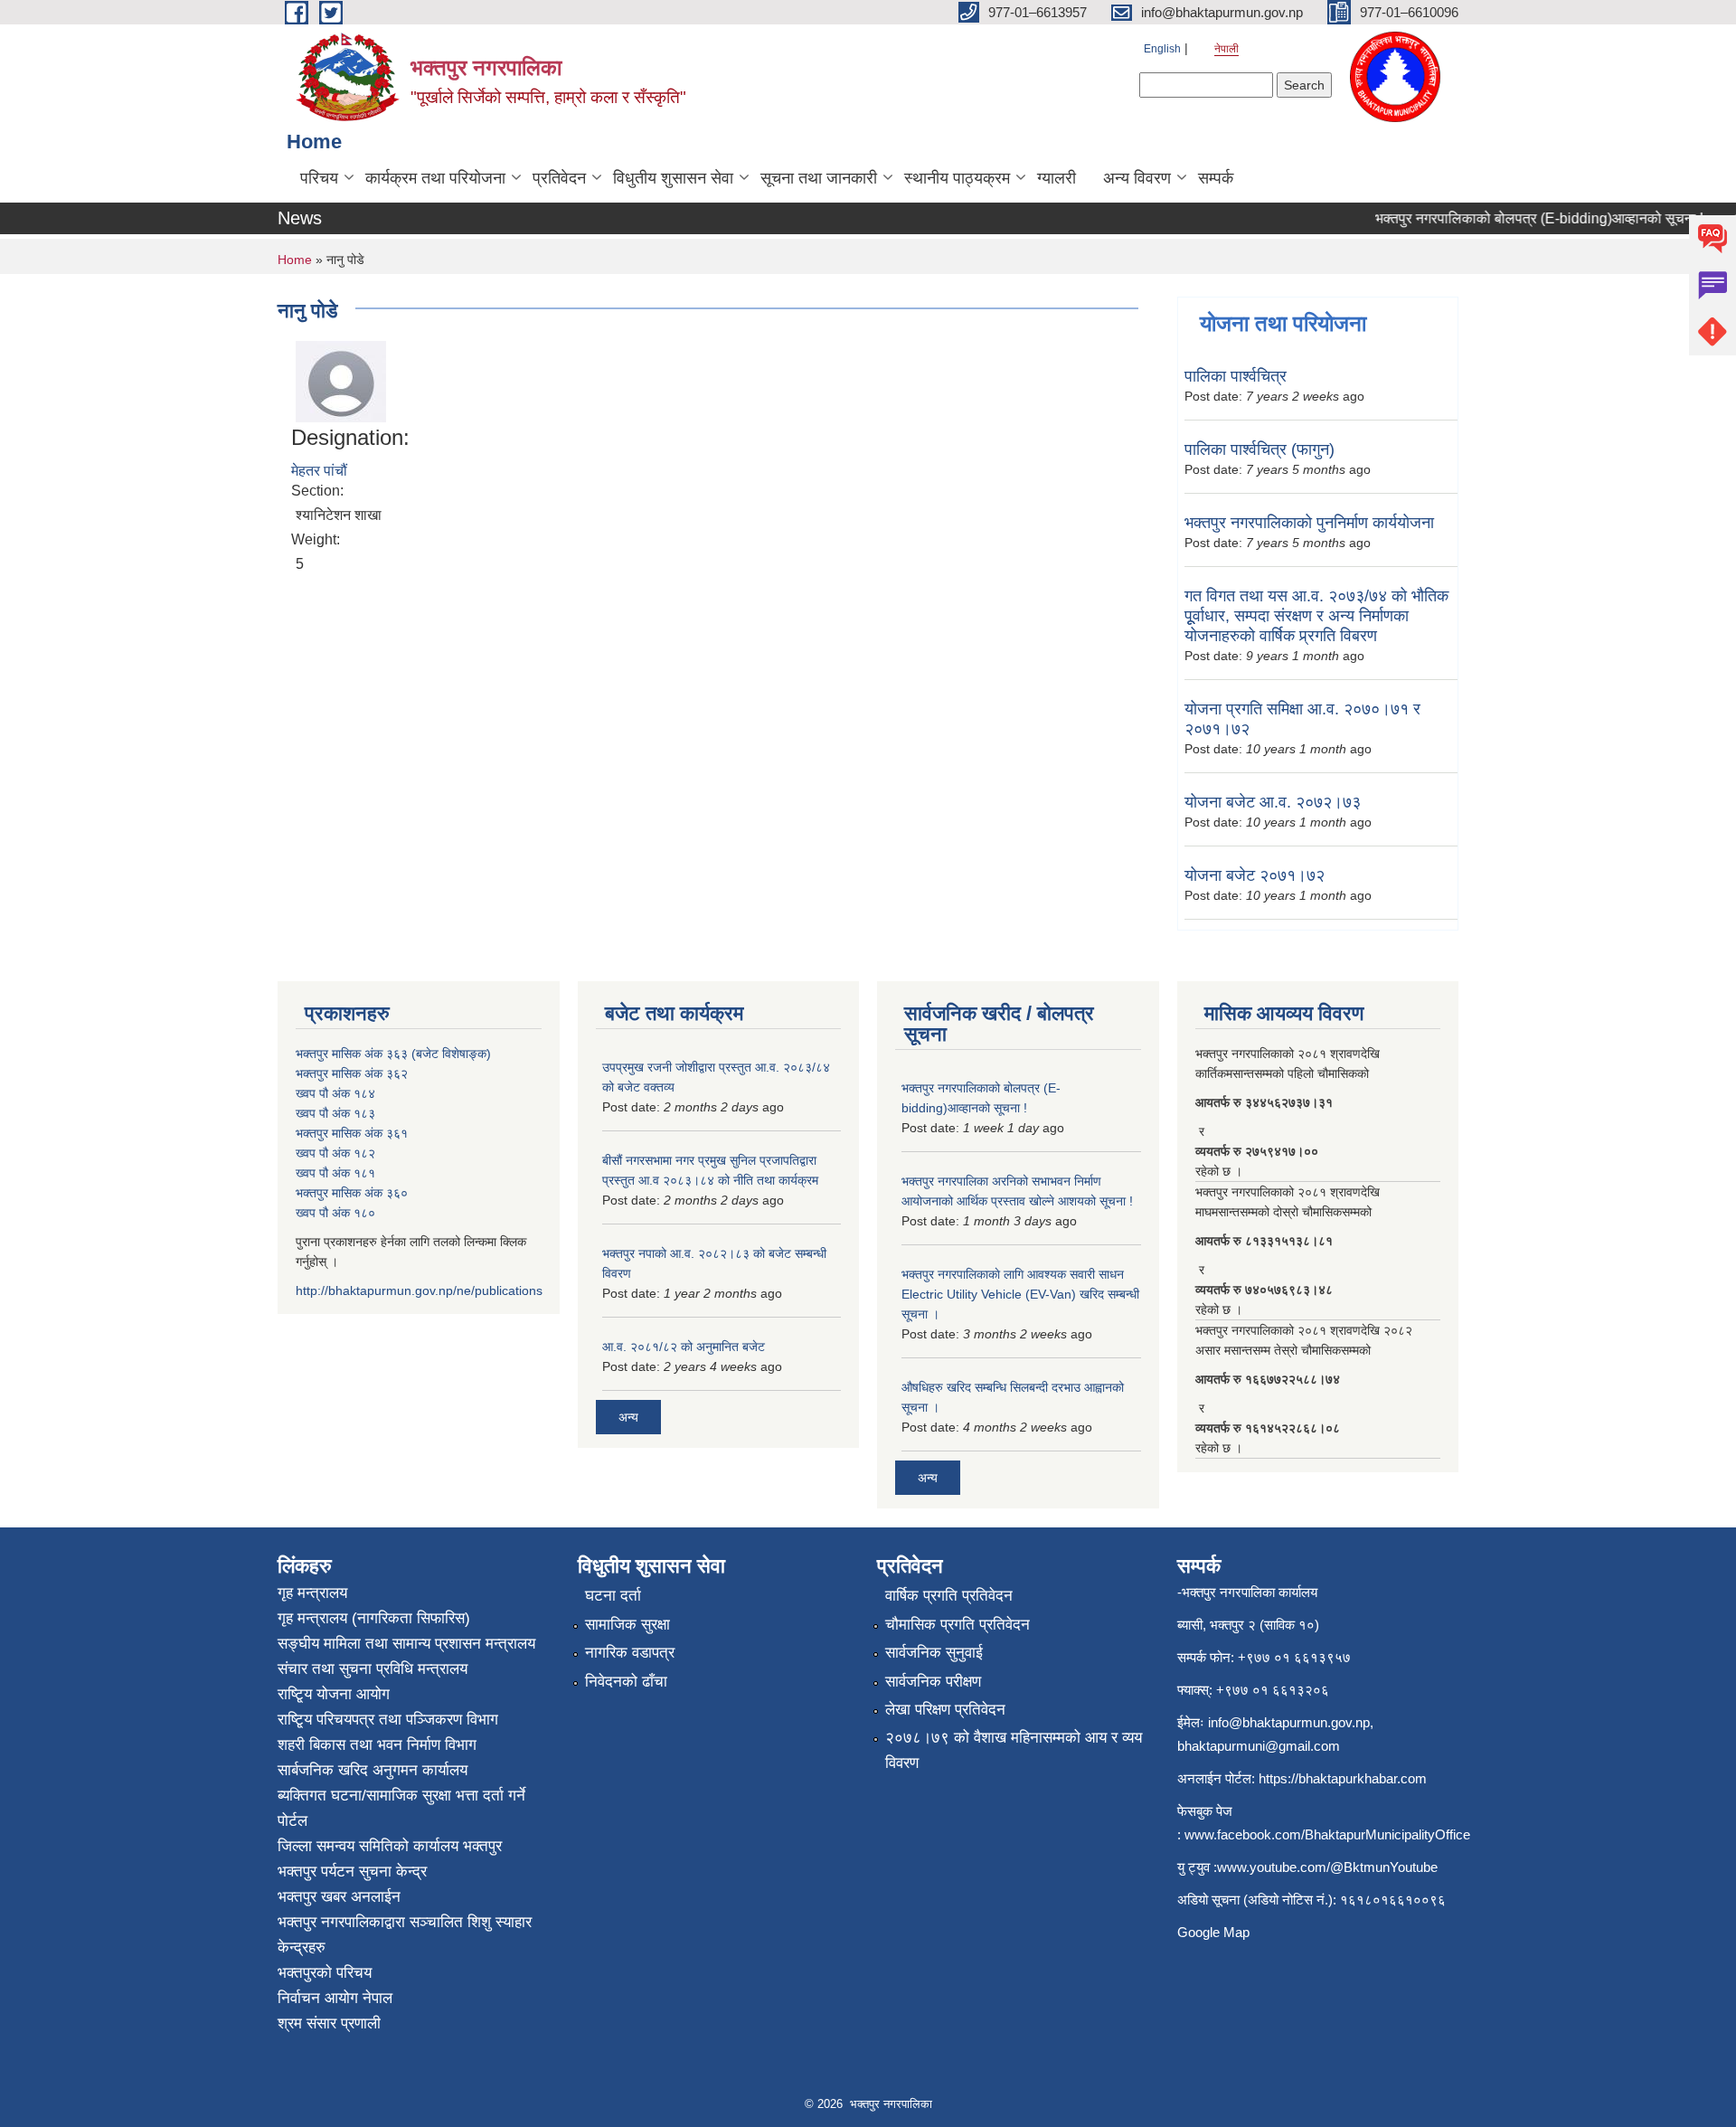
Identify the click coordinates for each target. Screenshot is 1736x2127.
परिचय (319, 178)
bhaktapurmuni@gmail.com (1259, 1746)
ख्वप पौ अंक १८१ (335, 1173)
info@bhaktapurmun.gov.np (1289, 1722)
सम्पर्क (1216, 178)
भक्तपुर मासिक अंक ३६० (352, 1193)
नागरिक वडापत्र (630, 1653)
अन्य (628, 1417)
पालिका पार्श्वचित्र (1236, 376)
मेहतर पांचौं (319, 471)
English (1162, 49)
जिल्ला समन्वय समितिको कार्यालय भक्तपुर (390, 1846)
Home (295, 260)
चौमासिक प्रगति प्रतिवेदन (958, 1625)
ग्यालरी (1057, 178)
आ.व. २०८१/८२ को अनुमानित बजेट (684, 1347)
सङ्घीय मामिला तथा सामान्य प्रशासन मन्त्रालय (406, 1644)
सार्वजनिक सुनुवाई (934, 1653)
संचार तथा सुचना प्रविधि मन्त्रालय (373, 1669)
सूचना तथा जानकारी (819, 178)
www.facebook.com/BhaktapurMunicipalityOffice (1327, 1834)
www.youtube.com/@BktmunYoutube (1327, 1867)
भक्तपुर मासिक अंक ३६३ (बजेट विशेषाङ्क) (393, 1054)
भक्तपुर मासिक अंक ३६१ (352, 1133)
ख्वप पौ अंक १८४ (335, 1093)
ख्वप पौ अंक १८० (335, 1213)
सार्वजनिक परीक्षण (933, 1682)
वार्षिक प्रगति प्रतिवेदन (949, 1596)
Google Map (1213, 1932)
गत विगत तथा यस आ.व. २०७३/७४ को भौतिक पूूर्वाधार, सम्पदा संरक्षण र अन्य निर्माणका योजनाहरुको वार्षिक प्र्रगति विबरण (1316, 616)
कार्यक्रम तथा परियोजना (435, 178)
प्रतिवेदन (559, 178)
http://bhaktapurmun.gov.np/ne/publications (419, 1290)
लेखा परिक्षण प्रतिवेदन (945, 1710)
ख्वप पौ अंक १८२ (335, 1153)
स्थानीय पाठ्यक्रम (957, 178)
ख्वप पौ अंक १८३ (335, 1113)
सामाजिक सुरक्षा (627, 1625)
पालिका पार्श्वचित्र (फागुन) (1260, 449)
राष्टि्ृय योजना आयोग (334, 1694)
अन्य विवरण (1137, 178)
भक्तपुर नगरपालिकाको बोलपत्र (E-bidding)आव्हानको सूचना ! (1517, 218)
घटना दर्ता (613, 1596)
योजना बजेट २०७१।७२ (1255, 875)
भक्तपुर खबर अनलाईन (339, 1897)
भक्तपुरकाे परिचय (325, 1973)
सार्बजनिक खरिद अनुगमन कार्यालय (373, 1770)
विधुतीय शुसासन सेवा (673, 178)
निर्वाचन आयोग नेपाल (335, 1998)
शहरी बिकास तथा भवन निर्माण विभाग (377, 1745)
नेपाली (1227, 49)
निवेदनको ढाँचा (626, 1682)
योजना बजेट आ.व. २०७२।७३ (1273, 802)
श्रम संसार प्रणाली (329, 2023)
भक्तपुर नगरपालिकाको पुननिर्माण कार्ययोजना (1309, 523)
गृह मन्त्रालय (312, 1593)
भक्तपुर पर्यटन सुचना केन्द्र (352, 1872)
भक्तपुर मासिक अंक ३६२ (352, 1073)
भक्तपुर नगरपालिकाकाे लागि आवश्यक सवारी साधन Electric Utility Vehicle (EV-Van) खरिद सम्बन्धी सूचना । (1020, 1294)
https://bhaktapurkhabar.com (1343, 1778)
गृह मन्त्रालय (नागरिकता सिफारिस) (374, 1618)
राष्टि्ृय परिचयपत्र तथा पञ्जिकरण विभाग (388, 1720)
